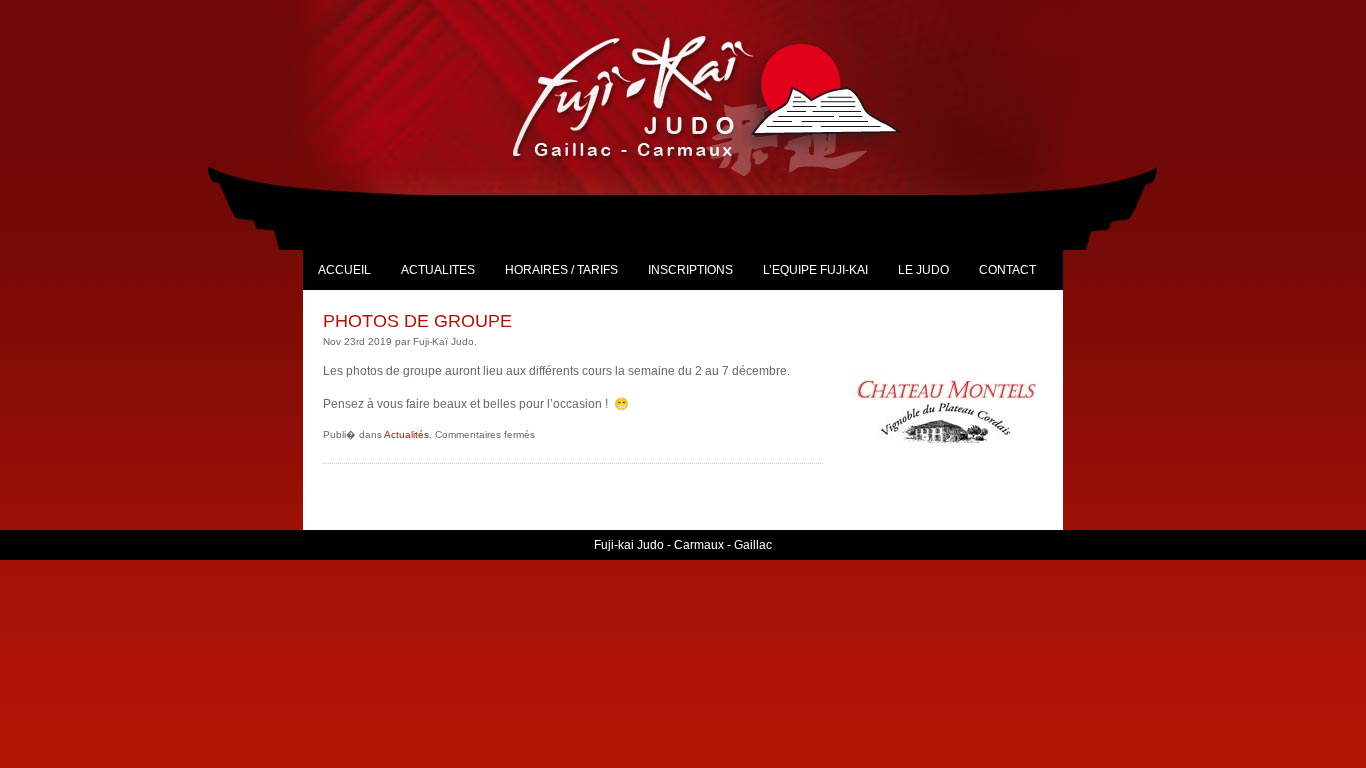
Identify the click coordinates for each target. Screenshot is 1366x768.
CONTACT (1007, 270)
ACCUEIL (344, 270)
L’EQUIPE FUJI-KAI (815, 270)
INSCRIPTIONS (690, 270)
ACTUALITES (438, 270)
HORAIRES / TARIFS (561, 270)
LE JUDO (923, 270)
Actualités (406, 434)
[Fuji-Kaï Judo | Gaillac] (729, 95)
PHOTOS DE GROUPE (417, 321)
